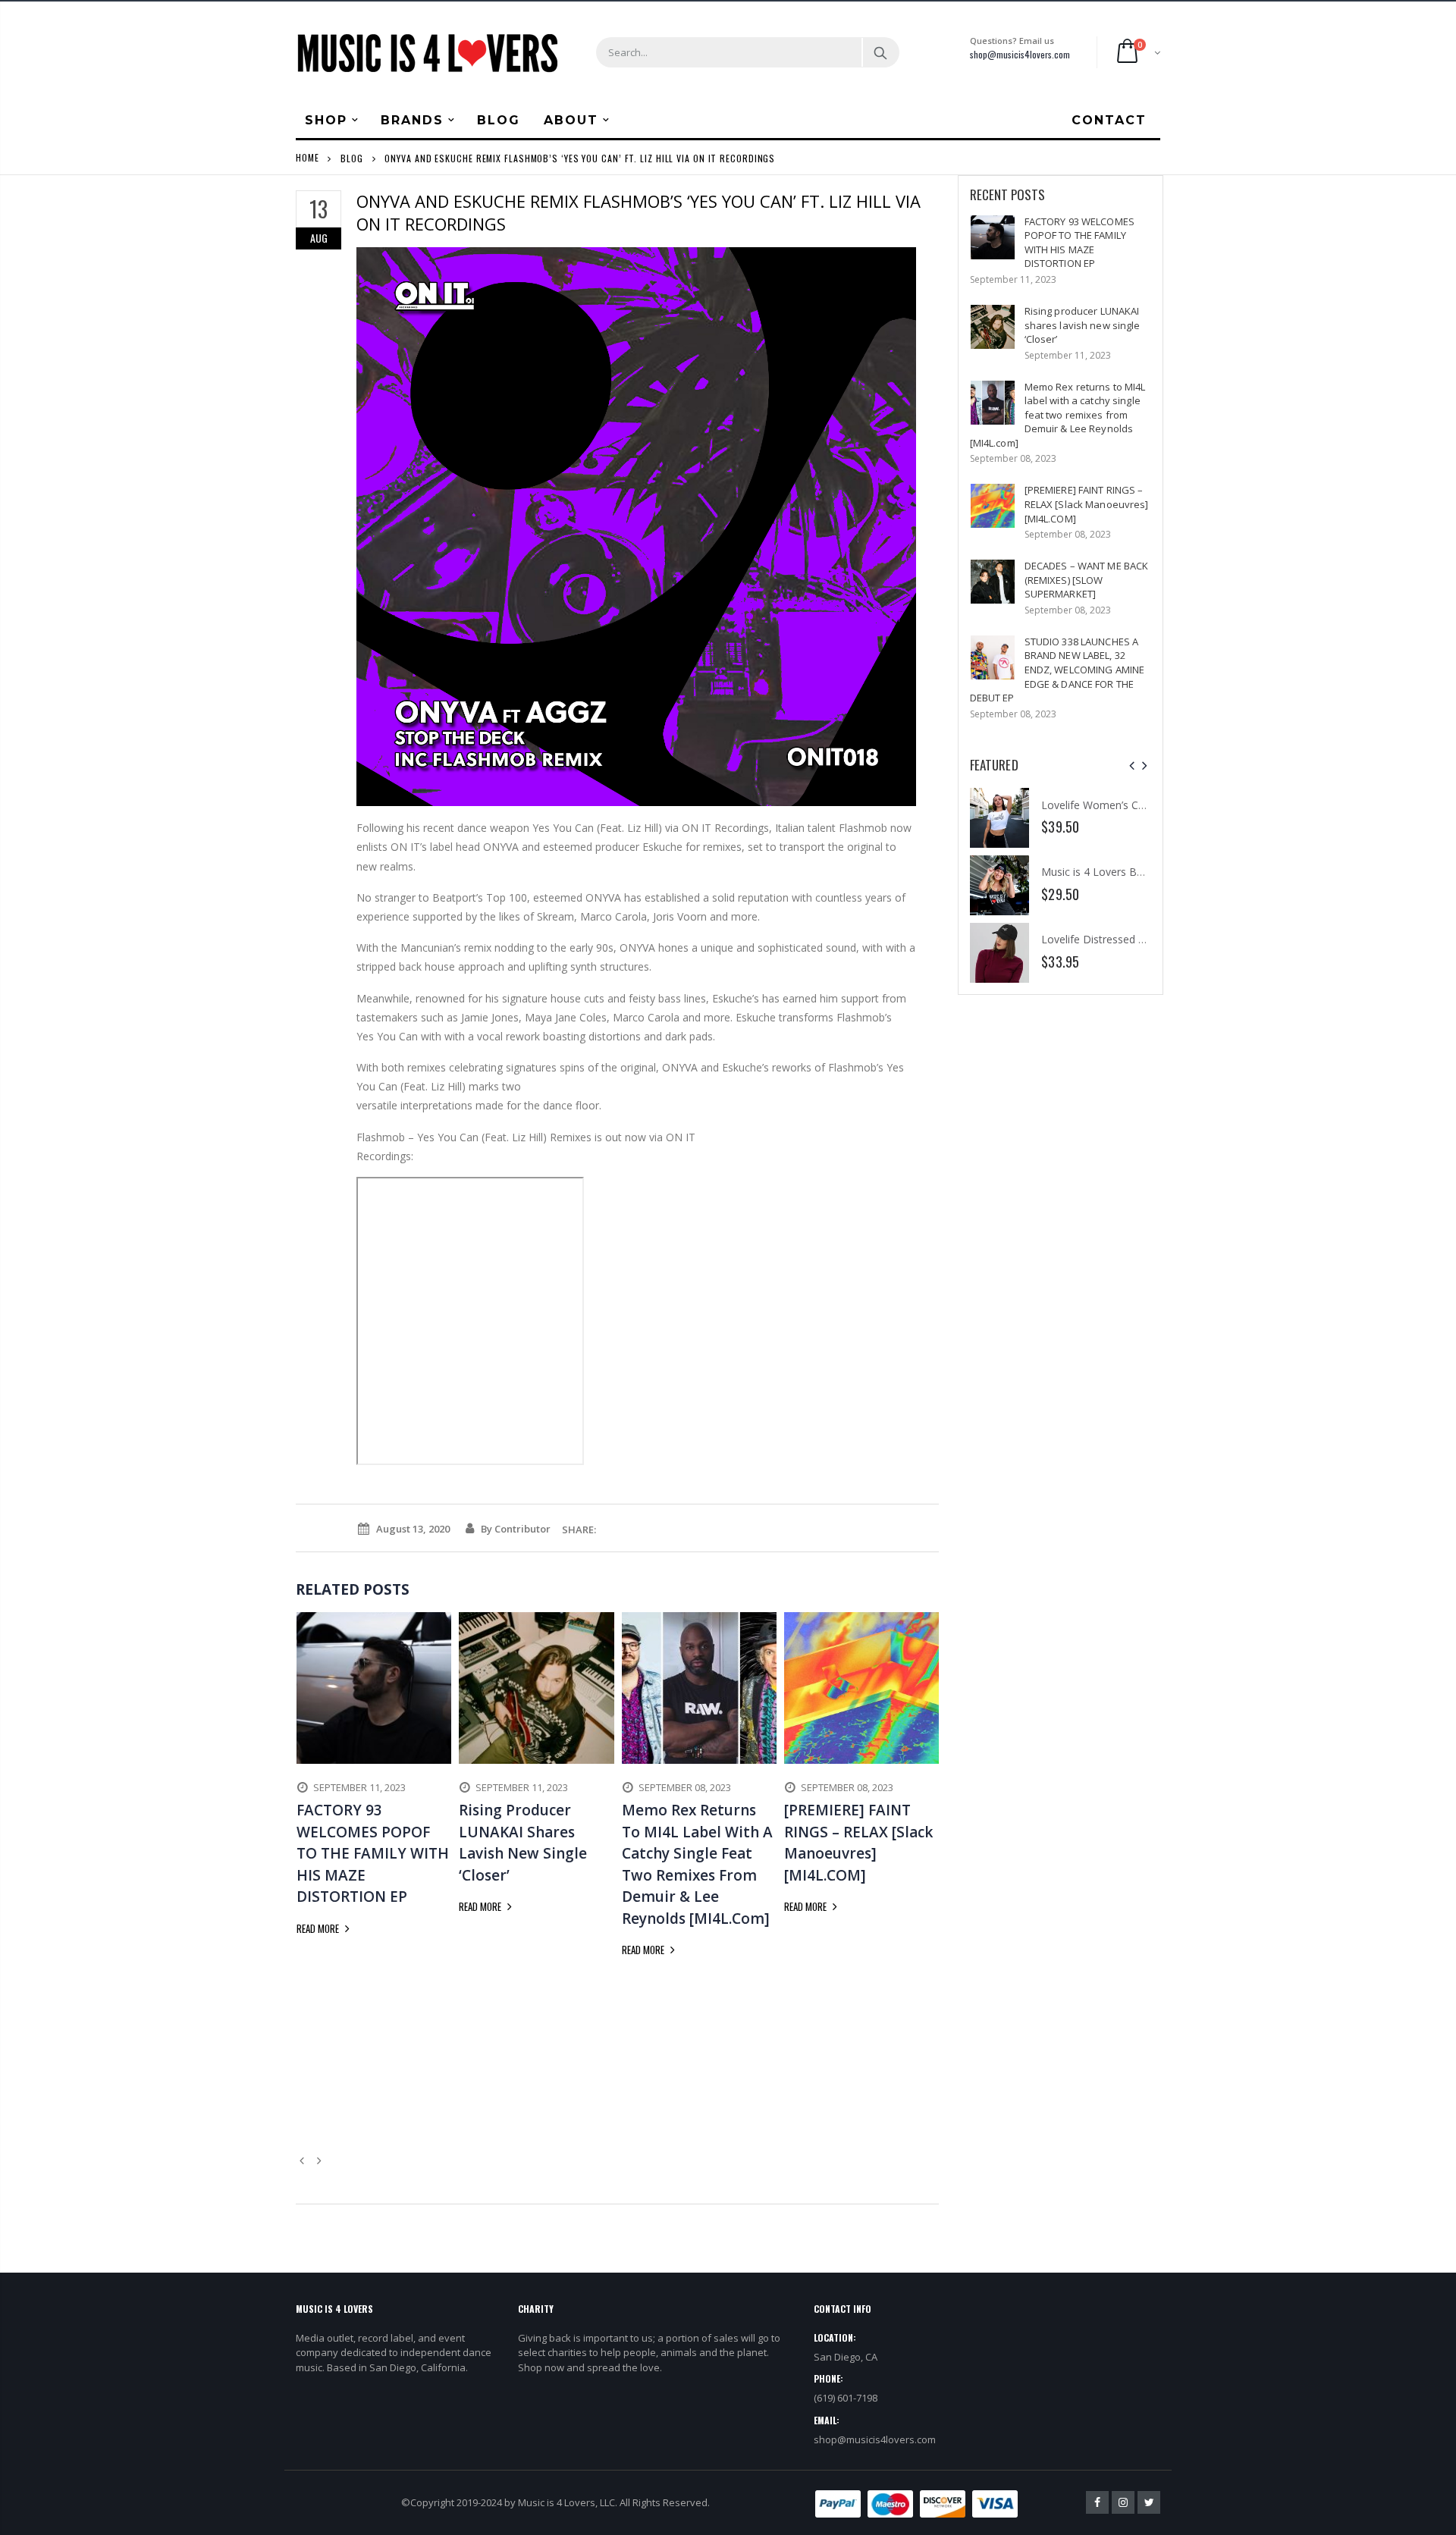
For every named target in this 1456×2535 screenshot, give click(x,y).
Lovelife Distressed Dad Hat (1110, 939)
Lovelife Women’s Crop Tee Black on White (1147, 805)
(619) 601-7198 (846, 2398)
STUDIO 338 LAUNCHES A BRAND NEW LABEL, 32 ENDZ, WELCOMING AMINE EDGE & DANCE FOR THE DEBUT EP (1057, 670)
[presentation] (1132, 766)
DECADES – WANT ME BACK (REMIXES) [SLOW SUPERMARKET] (1087, 580)
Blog (352, 157)
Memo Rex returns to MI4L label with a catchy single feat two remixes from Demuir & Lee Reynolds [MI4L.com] (1058, 415)
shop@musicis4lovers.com (1020, 54)
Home (308, 157)
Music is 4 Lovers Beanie (1102, 872)
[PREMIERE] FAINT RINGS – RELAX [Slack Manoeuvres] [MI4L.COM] (1087, 504)
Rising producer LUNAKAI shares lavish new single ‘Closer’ (1083, 325)
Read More (319, 1928)
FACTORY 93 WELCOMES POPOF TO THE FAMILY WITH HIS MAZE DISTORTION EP (1079, 243)
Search (880, 52)
